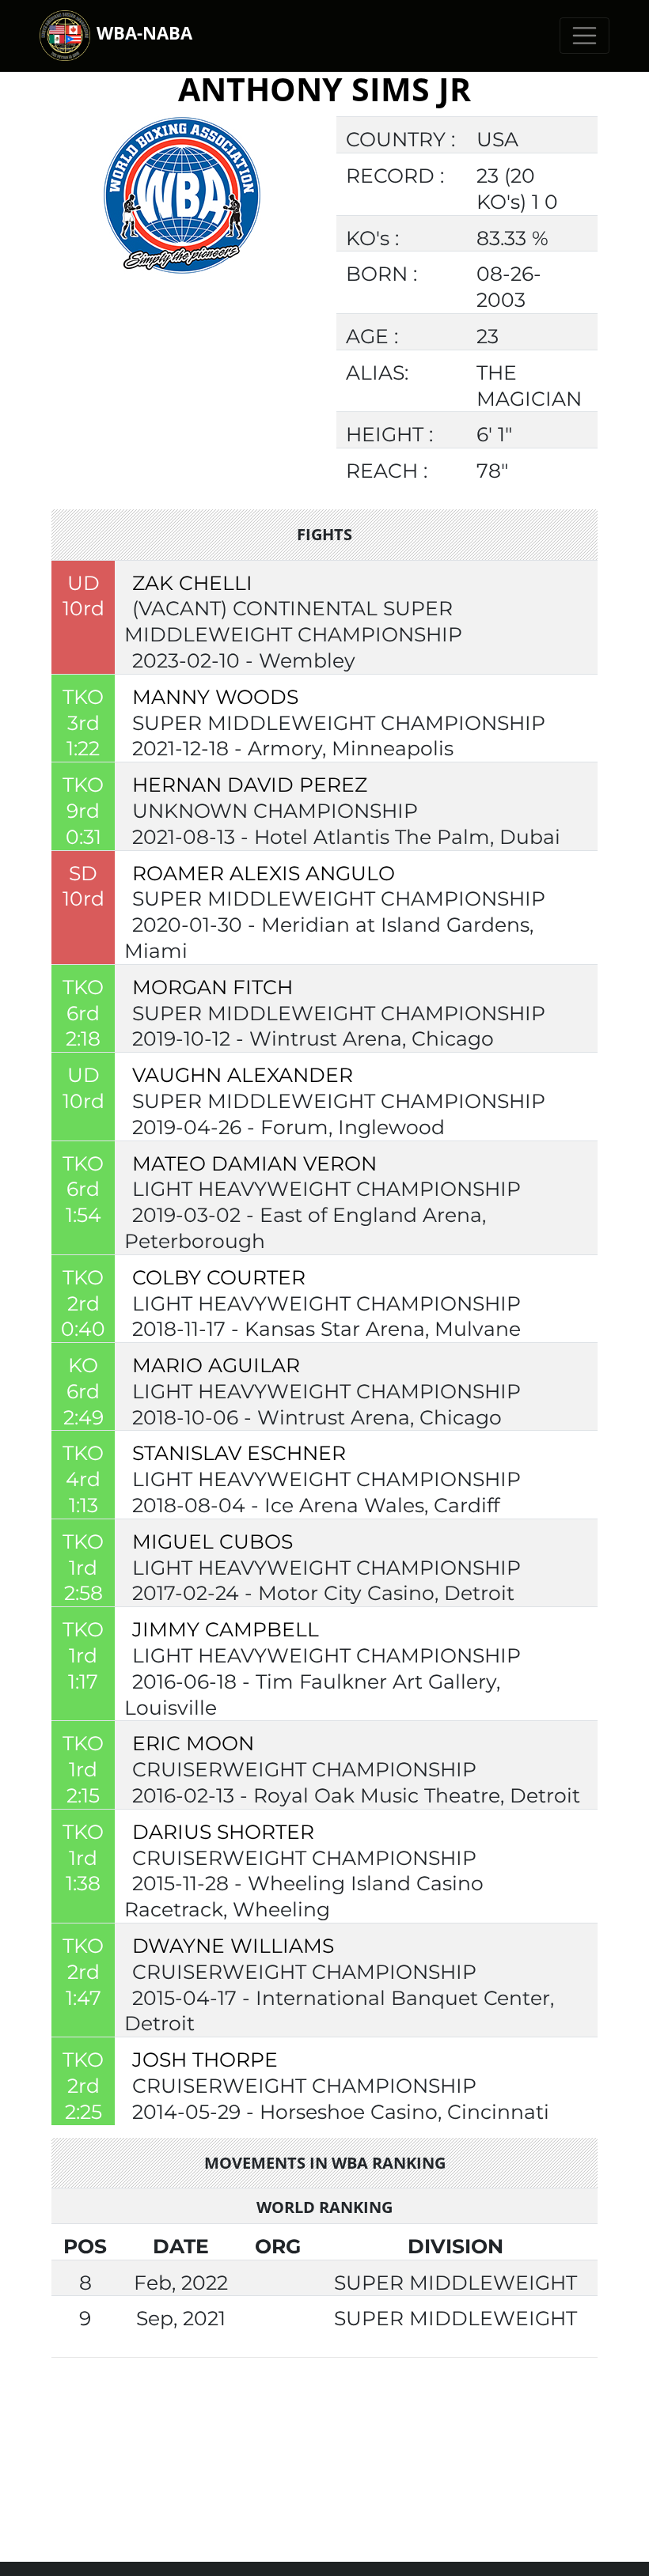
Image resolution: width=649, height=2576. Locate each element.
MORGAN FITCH (213, 987)
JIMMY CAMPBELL (226, 1629)
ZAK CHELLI (192, 583)
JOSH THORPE (205, 2060)
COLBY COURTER (219, 1277)
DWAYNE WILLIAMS (233, 1946)
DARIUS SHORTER (223, 1832)
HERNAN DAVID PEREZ (250, 785)
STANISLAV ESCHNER (239, 1453)
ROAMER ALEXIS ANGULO (264, 873)
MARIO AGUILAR (216, 1365)
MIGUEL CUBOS (213, 1541)
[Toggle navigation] (584, 36)
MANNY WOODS (215, 697)
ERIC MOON (193, 1743)
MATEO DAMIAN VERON (254, 1163)
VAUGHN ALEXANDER (243, 1075)
